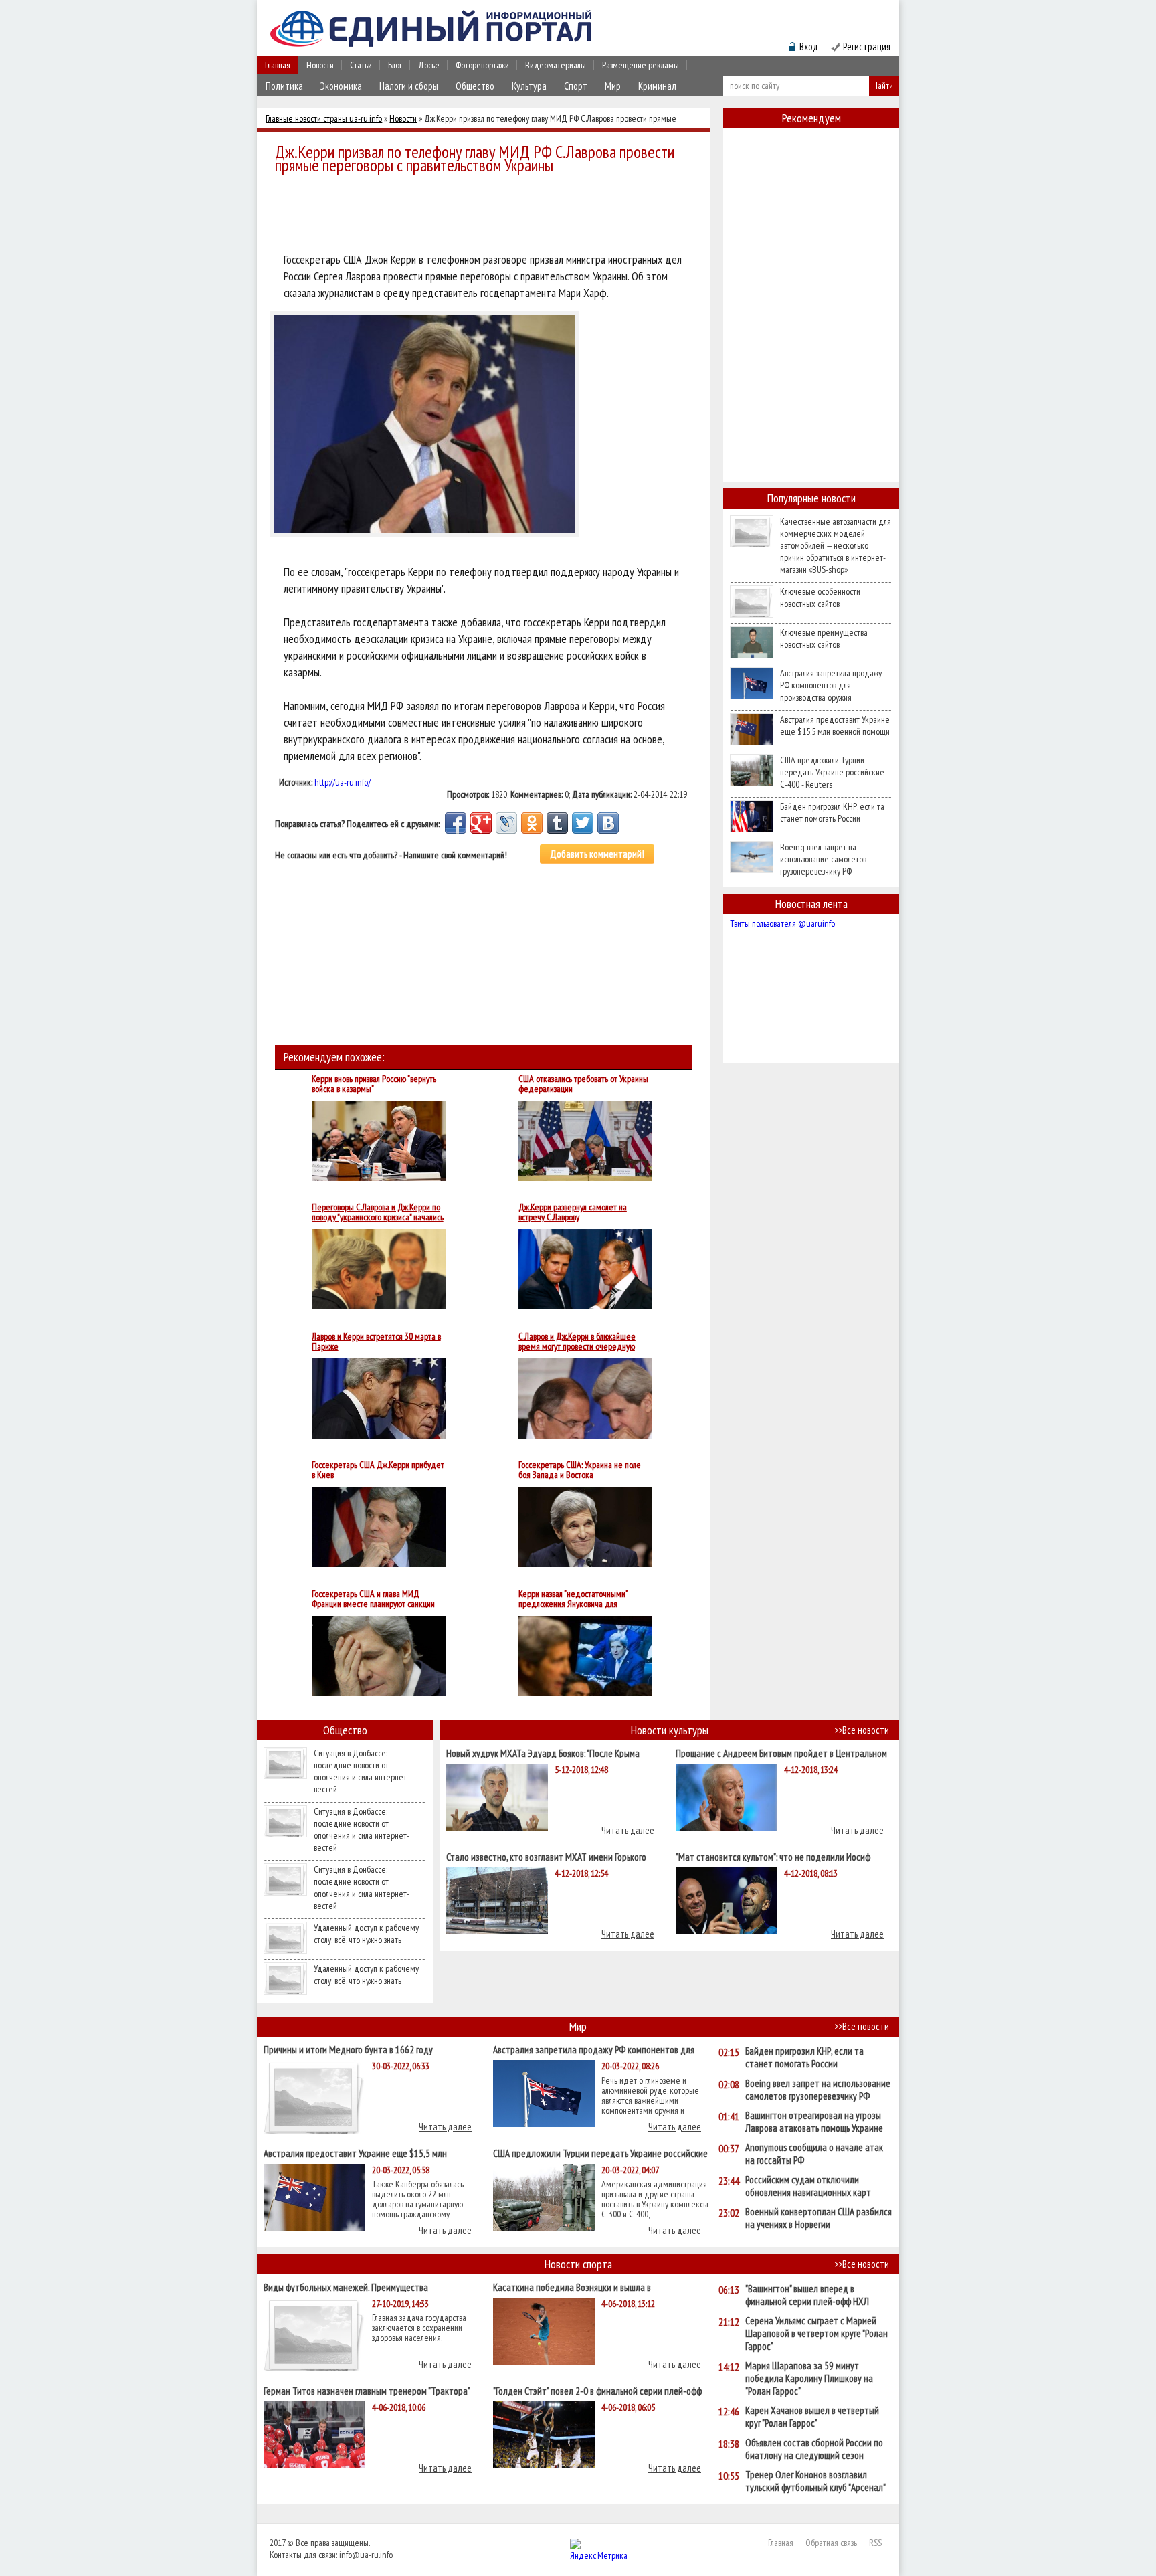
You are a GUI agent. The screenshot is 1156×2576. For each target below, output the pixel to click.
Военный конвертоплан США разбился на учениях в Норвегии (818, 2218)
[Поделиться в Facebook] (456, 823)
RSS (875, 2543)
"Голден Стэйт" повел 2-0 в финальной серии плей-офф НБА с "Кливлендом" (597, 2390)
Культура (529, 86)
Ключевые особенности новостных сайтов (820, 597)
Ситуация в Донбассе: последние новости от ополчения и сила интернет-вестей (362, 1771)
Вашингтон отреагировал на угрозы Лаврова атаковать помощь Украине (814, 2122)
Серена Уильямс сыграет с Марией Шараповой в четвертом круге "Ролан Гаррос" (816, 2333)
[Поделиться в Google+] (481, 823)
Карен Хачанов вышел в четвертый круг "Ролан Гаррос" (812, 2417)
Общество (475, 86)
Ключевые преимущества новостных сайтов (824, 638)
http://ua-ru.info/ (343, 782)
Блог (395, 65)
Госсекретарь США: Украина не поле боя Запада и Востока (580, 1470)
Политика (284, 86)
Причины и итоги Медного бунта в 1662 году (348, 2049)
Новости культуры (670, 1730)
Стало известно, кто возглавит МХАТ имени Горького (546, 1856)
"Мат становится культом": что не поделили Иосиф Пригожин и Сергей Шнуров (773, 1856)
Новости (320, 65)
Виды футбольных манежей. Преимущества (346, 2287)
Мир (613, 86)
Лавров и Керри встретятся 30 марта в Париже (376, 1342)
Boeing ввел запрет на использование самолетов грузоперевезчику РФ (823, 859)
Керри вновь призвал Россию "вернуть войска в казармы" (374, 1084)
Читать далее (628, 1830)
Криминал (657, 86)
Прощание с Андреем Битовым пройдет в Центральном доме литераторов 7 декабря (781, 1753)
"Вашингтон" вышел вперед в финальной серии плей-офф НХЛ (807, 2295)
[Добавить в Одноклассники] (532, 823)
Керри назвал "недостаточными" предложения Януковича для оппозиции (573, 1599)
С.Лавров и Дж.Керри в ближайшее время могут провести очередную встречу (577, 1342)
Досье (429, 65)
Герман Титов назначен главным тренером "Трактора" (367, 2390)
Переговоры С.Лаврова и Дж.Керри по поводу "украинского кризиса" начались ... (378, 1212)
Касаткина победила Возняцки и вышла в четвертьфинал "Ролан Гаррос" (572, 2287)
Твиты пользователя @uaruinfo (782, 923)
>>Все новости (862, 1730)
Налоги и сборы (409, 86)
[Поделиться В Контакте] (608, 823)
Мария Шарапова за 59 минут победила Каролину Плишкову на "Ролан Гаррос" (809, 2378)
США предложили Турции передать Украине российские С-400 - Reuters (832, 772)
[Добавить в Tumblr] (557, 823)
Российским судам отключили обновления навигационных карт (808, 2186)
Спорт (576, 86)
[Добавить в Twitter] (583, 823)
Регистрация (867, 47)
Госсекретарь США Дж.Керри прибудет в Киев (378, 1470)
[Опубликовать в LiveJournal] (506, 823)
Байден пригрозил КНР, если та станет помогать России (832, 812)
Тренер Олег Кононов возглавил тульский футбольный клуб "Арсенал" (815, 2481)
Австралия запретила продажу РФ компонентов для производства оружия (831, 685)
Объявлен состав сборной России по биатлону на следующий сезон (814, 2449)
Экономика (341, 86)
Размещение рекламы (641, 65)
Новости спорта (578, 2264)
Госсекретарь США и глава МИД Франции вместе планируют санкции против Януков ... (373, 1599)
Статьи (361, 65)
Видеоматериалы (556, 65)
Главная (278, 65)
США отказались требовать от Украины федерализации (583, 1084)
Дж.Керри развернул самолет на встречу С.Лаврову (573, 1212)
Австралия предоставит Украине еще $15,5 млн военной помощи (835, 725)
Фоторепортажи (482, 65)
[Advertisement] (487, 215)
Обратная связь (831, 2543)
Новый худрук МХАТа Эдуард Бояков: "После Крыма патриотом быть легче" (543, 1753)
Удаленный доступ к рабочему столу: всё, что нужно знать (366, 1934)
